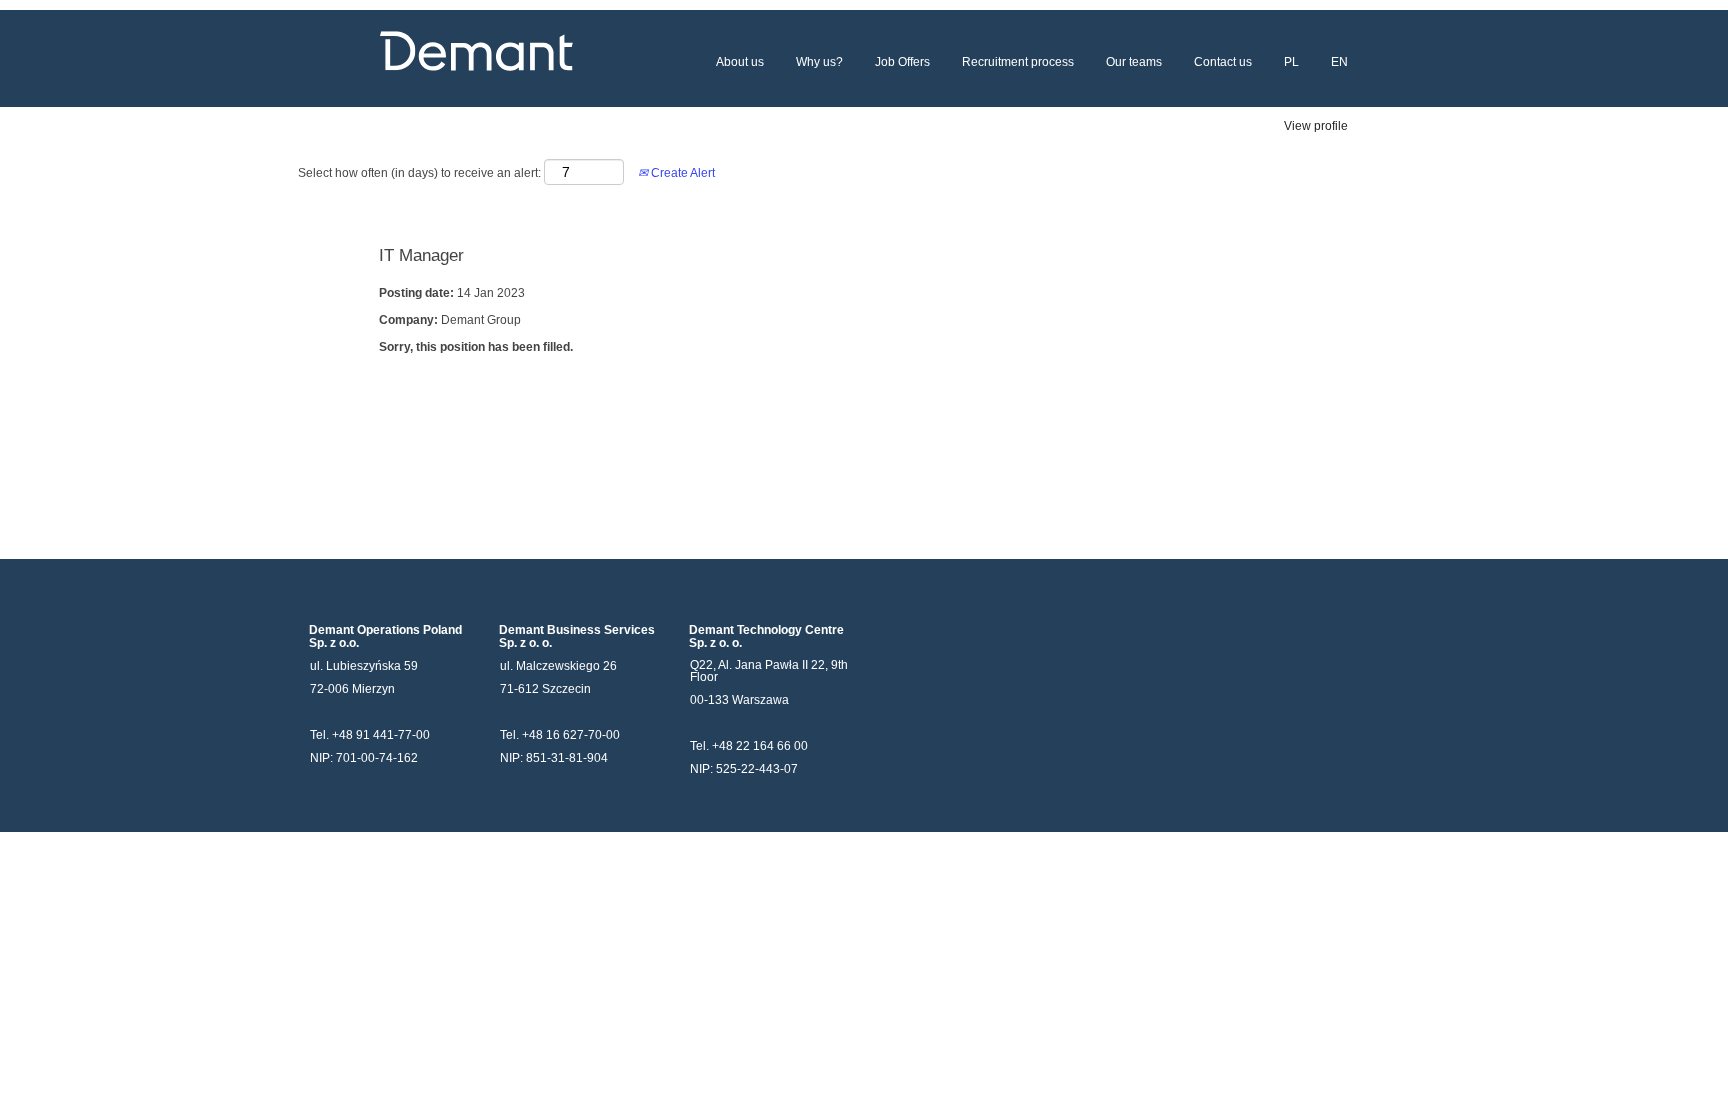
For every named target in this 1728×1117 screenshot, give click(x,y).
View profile (1316, 126)
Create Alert (681, 173)
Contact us (1223, 62)
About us (740, 62)
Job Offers (902, 62)
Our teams (1134, 62)
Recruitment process (1018, 62)
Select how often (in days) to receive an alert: (419, 173)
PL (1291, 62)
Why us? (819, 62)
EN (1339, 62)
